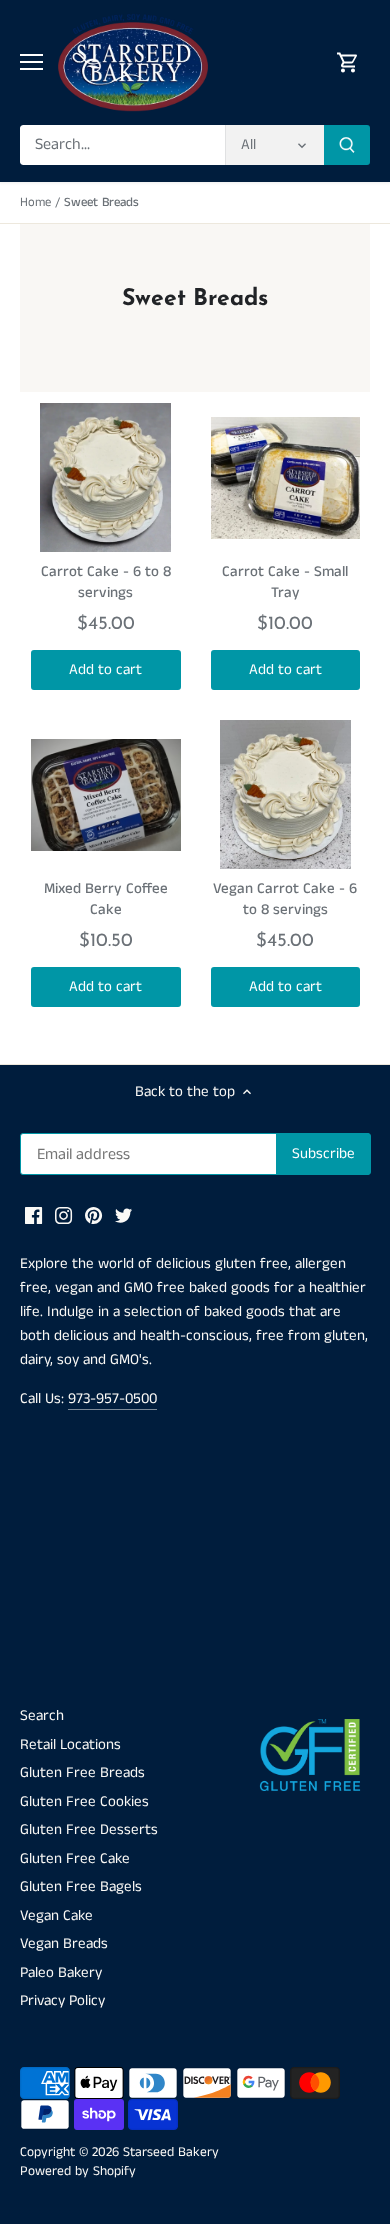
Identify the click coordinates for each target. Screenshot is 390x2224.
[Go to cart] (348, 62)
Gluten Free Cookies (84, 1801)
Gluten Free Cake (75, 1858)
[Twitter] (123, 1214)
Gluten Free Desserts (89, 1829)
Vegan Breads (64, 1943)
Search (42, 1715)
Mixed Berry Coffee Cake (106, 899)
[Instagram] (63, 1214)
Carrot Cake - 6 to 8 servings (106, 582)
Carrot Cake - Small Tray (285, 582)
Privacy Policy (62, 2000)
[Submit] (347, 145)
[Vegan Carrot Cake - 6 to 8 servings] (286, 795)
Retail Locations (70, 1744)
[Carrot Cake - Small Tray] (286, 478)
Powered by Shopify (78, 2171)
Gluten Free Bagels (81, 1886)
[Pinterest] (93, 1214)
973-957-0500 (112, 1398)
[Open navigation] (31, 62)
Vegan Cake (56, 1915)
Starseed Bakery (171, 2152)
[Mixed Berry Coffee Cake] (106, 795)
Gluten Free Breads (82, 1772)
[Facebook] (33, 1214)
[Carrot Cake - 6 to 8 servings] (106, 478)
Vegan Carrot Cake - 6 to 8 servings (285, 899)
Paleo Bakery (61, 1972)
